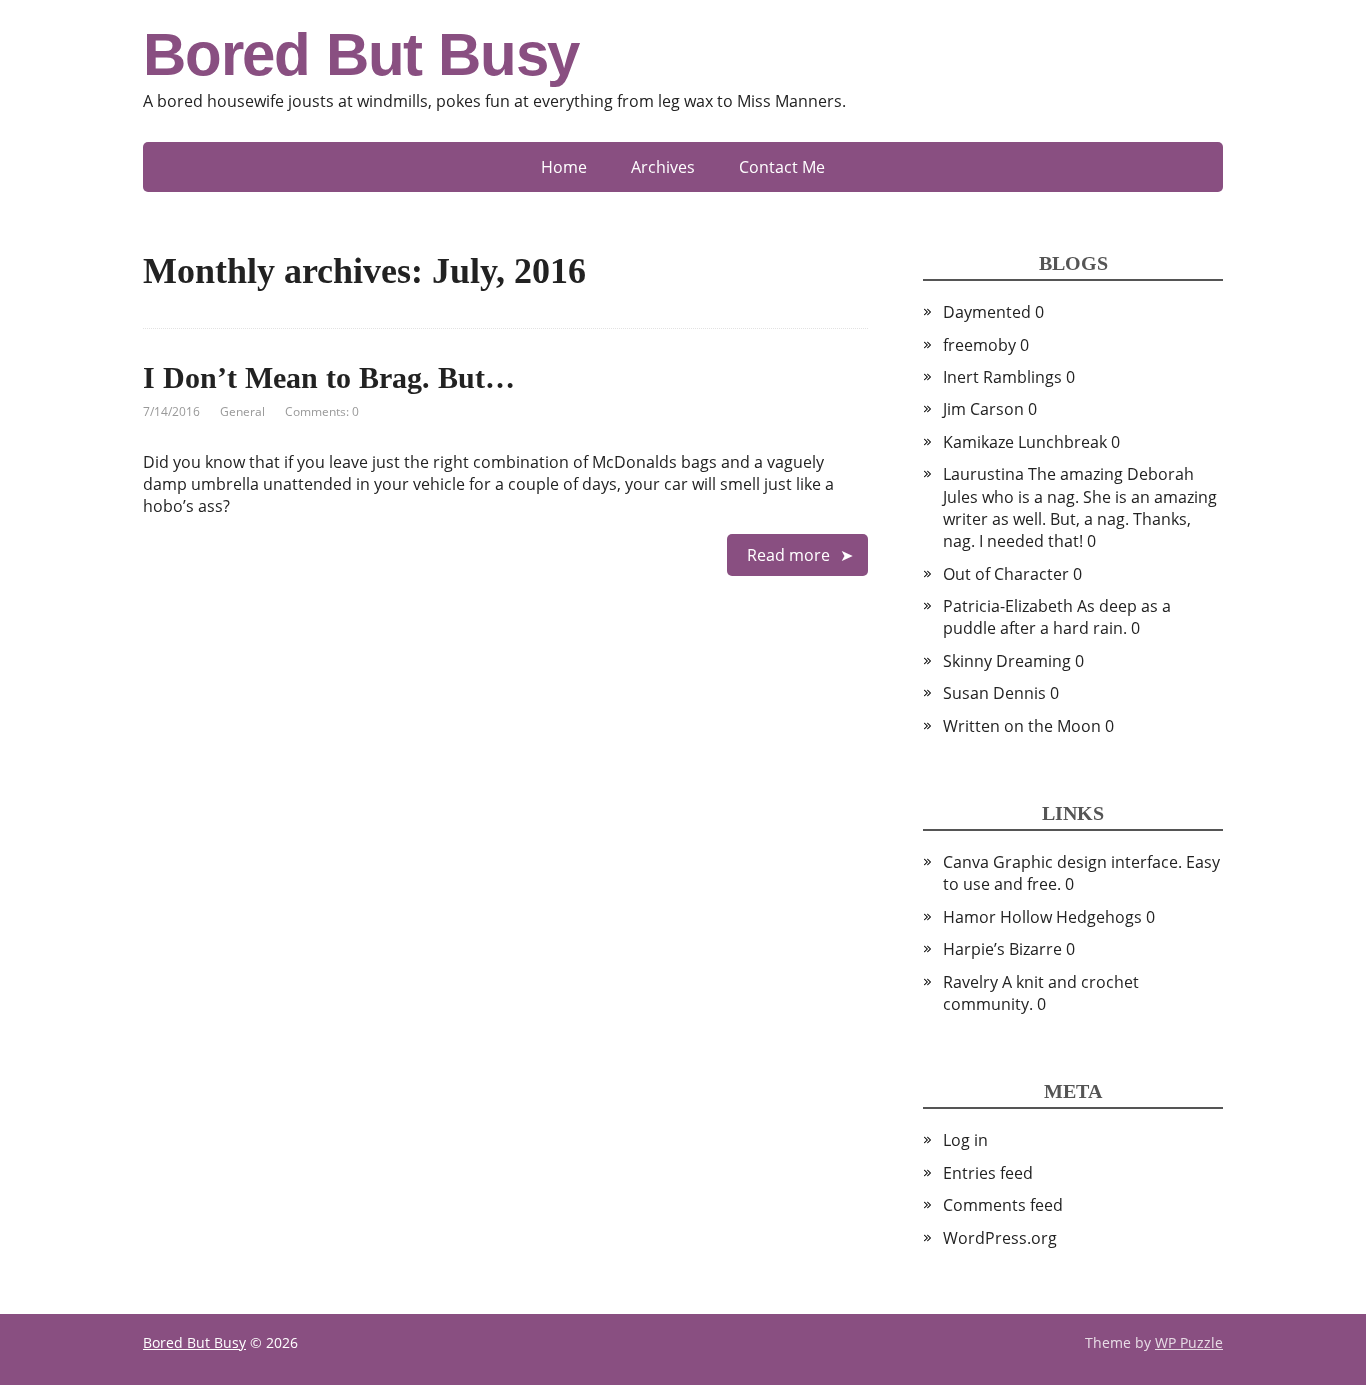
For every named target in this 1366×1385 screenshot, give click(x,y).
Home (564, 167)
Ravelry (970, 982)
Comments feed (1003, 1205)
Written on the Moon (1022, 726)
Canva (966, 862)
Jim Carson (983, 409)
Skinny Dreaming (1007, 661)
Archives (663, 167)
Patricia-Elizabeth (1008, 606)
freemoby (979, 345)
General (242, 411)
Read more (788, 555)
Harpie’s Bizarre (1002, 949)
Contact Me (782, 167)
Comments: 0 (322, 411)
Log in (965, 1140)
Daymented (987, 312)
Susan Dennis (994, 693)
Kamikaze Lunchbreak (1025, 442)
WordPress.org (1000, 1238)
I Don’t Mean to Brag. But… (329, 377)
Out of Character (1006, 574)
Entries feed (988, 1173)
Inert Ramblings (1002, 377)
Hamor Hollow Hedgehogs (1042, 917)
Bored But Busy (361, 55)
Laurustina (983, 474)
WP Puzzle (1189, 1342)
